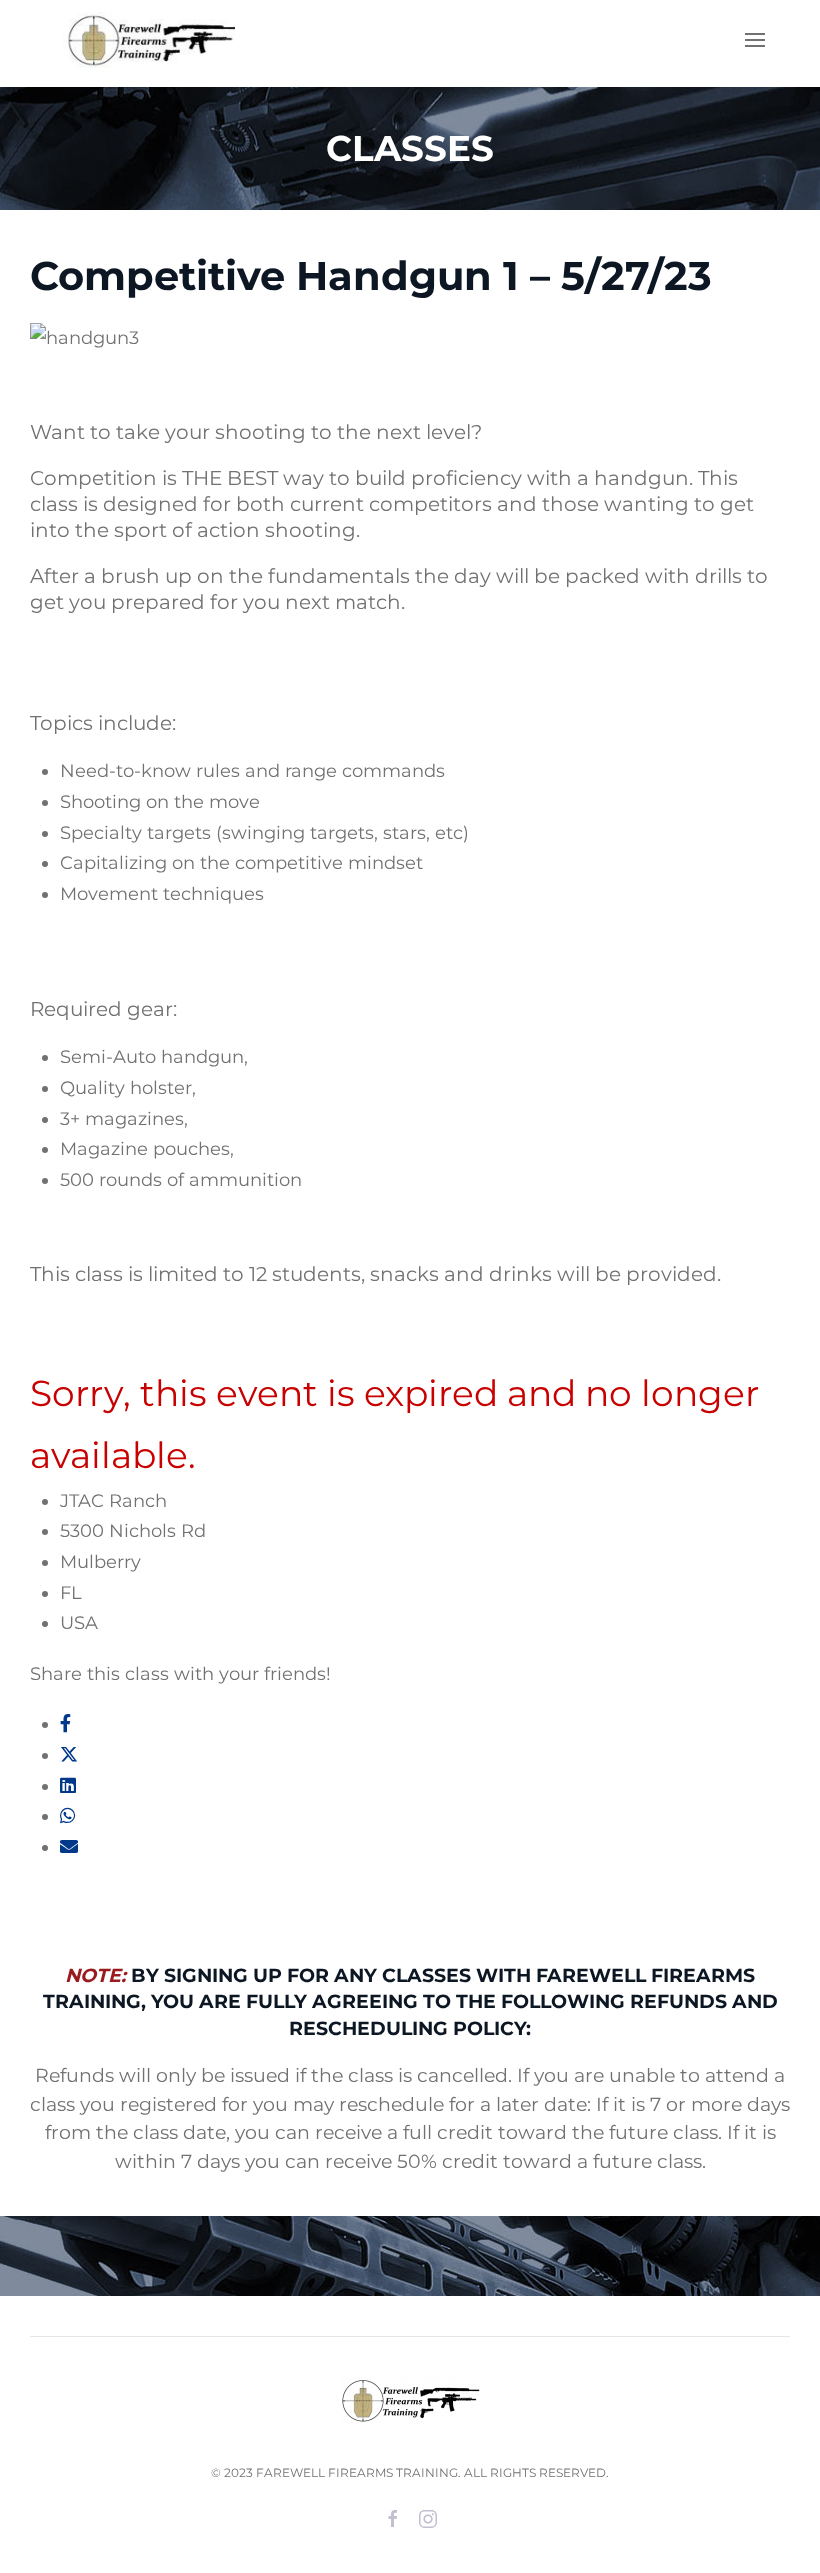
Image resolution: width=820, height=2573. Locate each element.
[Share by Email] (69, 1847)
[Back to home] (145, 40)
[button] (755, 40)
